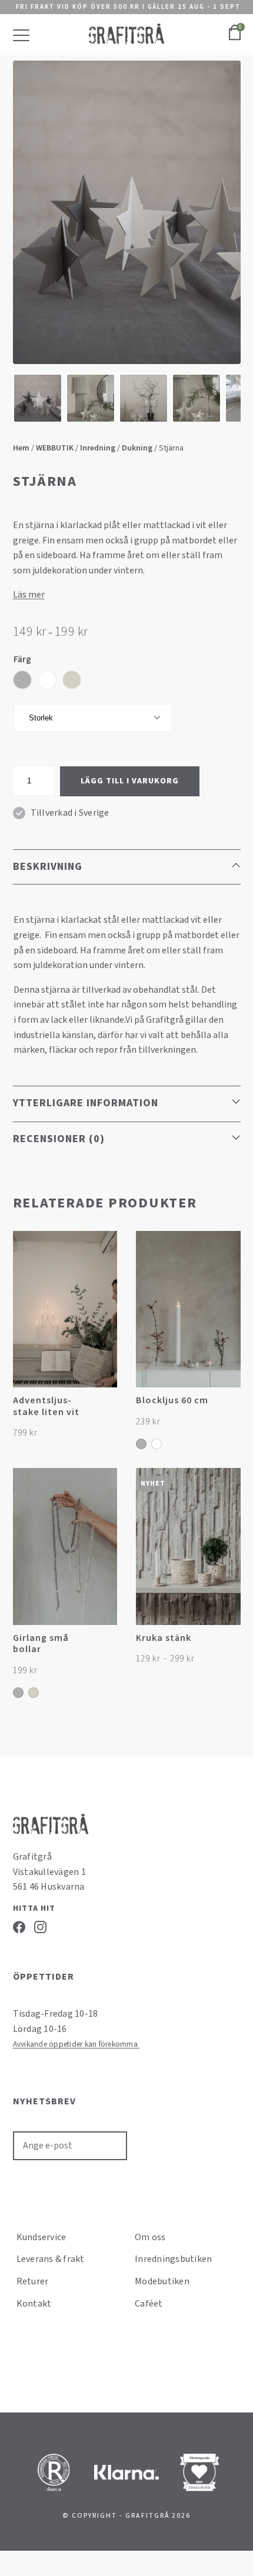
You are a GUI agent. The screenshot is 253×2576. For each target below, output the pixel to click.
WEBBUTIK (55, 448)
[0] (235, 39)
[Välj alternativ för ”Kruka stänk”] (230, 1644)
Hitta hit (34, 1908)
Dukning (137, 448)
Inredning (98, 448)
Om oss (150, 2237)
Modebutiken (162, 2281)
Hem (21, 448)
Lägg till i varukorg (130, 781)
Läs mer (29, 595)
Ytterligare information (86, 1103)
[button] (107, 1407)
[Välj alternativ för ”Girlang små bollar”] (107, 1644)
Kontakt (34, 2304)
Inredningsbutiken (173, 2259)
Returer (33, 2281)
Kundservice (41, 2237)
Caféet (149, 2304)
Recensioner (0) (59, 1139)
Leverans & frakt (51, 2259)
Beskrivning (48, 867)
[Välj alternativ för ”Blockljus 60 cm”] (230, 1407)
